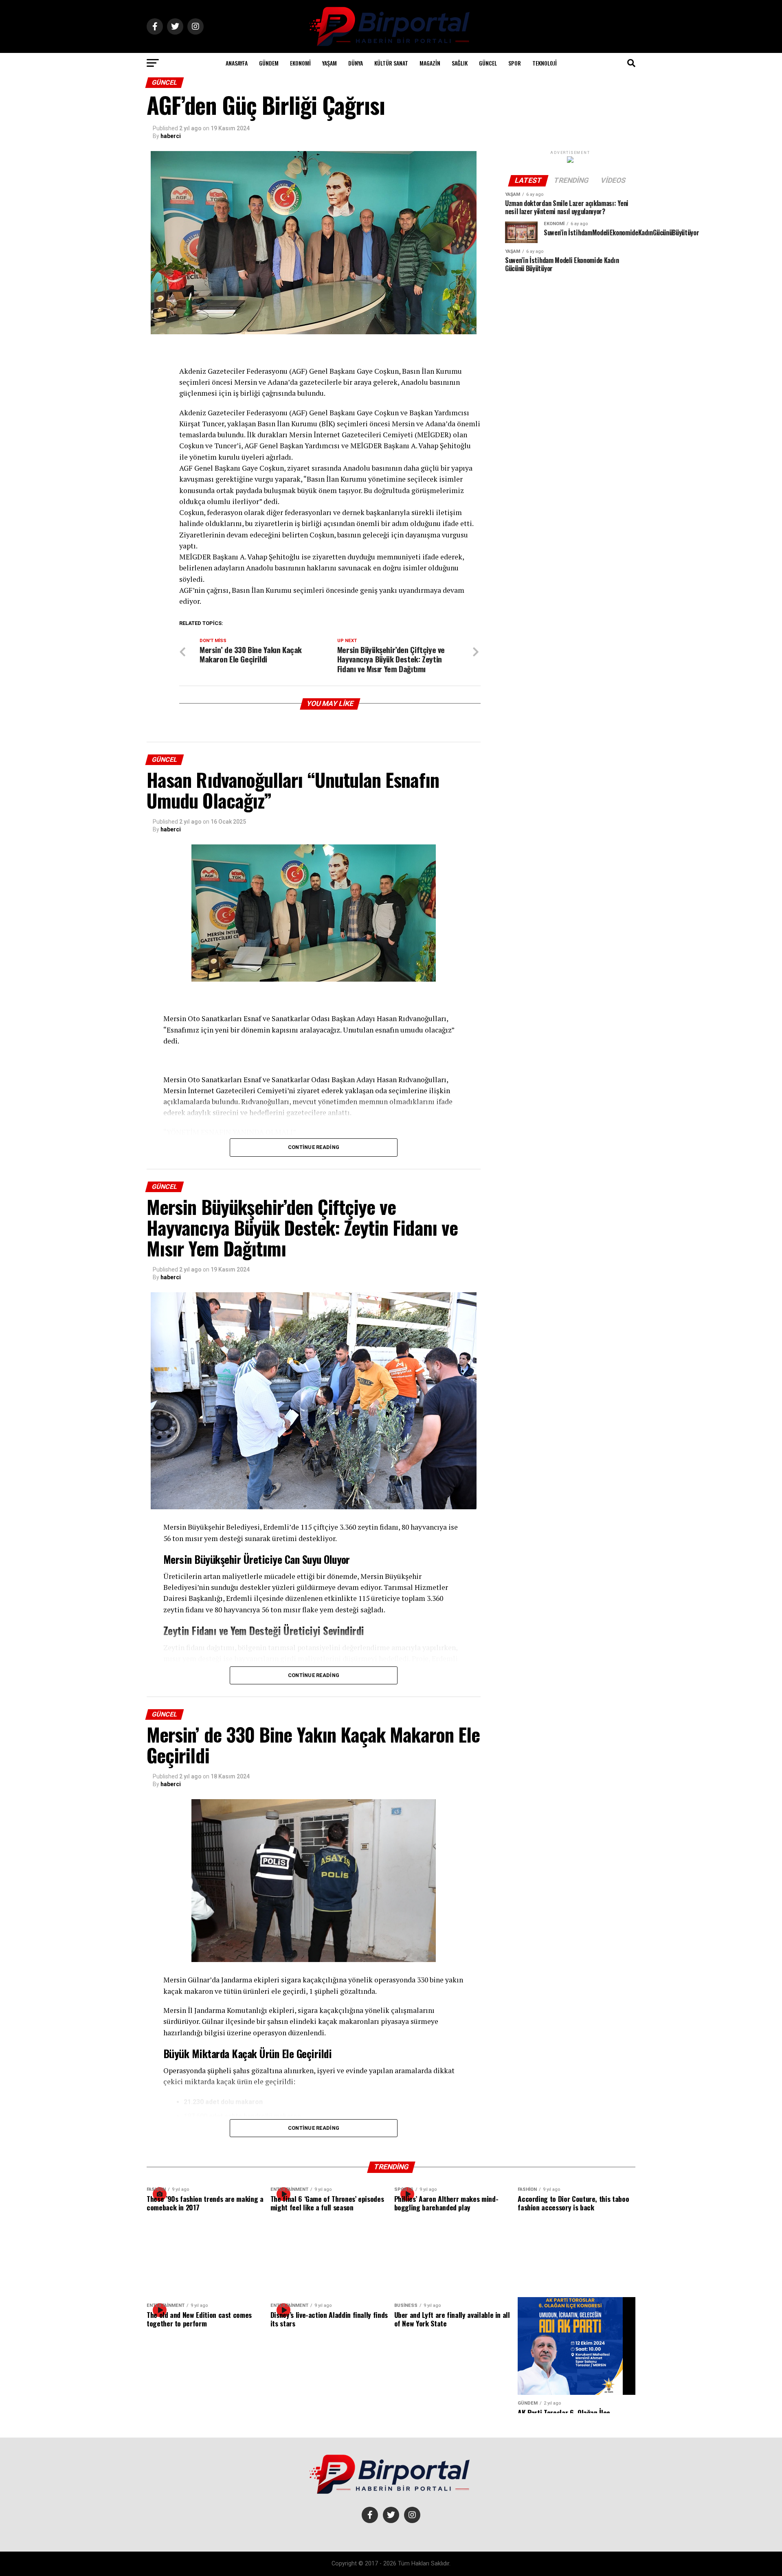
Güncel (488, 63)
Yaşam (329, 63)
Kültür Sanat (391, 63)
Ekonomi (300, 63)
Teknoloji (545, 63)
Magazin (430, 63)
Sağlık (460, 63)
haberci (171, 136)
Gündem (269, 63)
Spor (515, 63)
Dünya (356, 63)
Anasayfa (237, 63)
